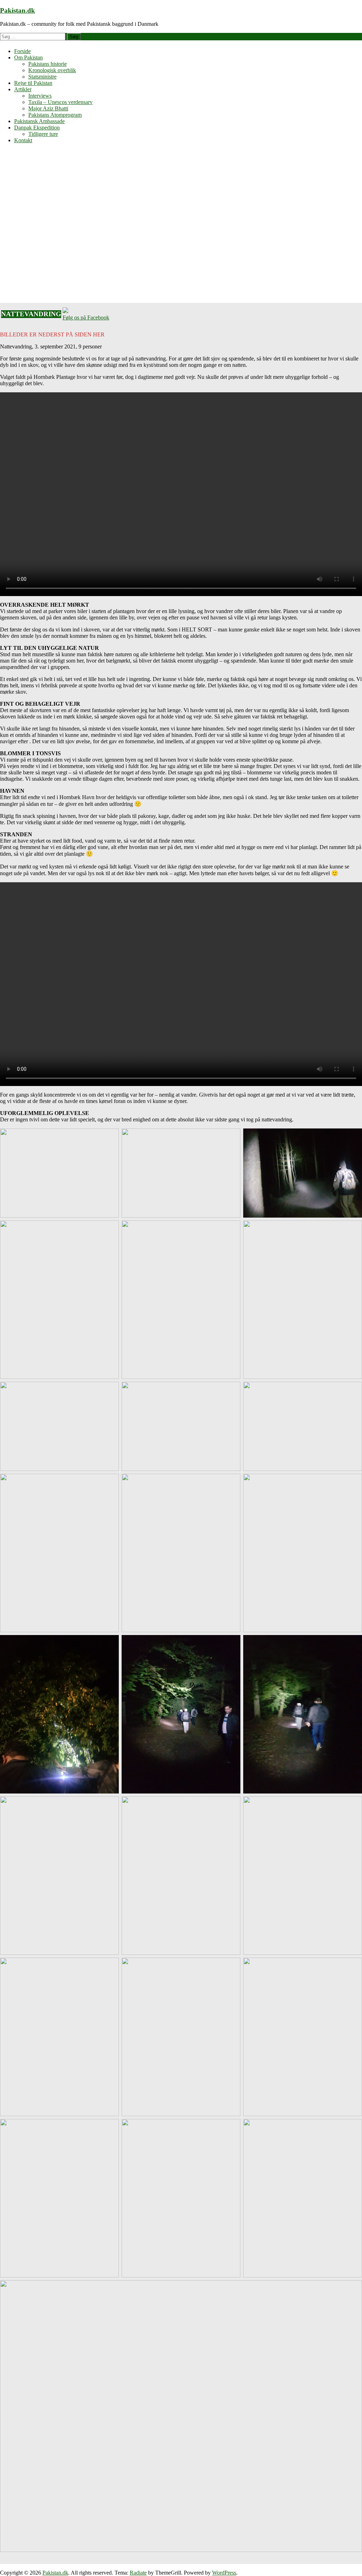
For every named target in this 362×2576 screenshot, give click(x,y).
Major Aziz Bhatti (48, 108)
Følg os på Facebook (86, 317)
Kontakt (23, 140)
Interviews (40, 96)
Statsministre (42, 77)
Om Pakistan (28, 57)
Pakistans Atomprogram (55, 115)
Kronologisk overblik (52, 70)
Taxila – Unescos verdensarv (60, 102)
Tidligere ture (43, 134)
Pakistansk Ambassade (39, 121)
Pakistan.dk (17, 10)
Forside (22, 51)
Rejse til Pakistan (33, 83)
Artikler (23, 89)
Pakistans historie (48, 64)
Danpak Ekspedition (37, 128)
